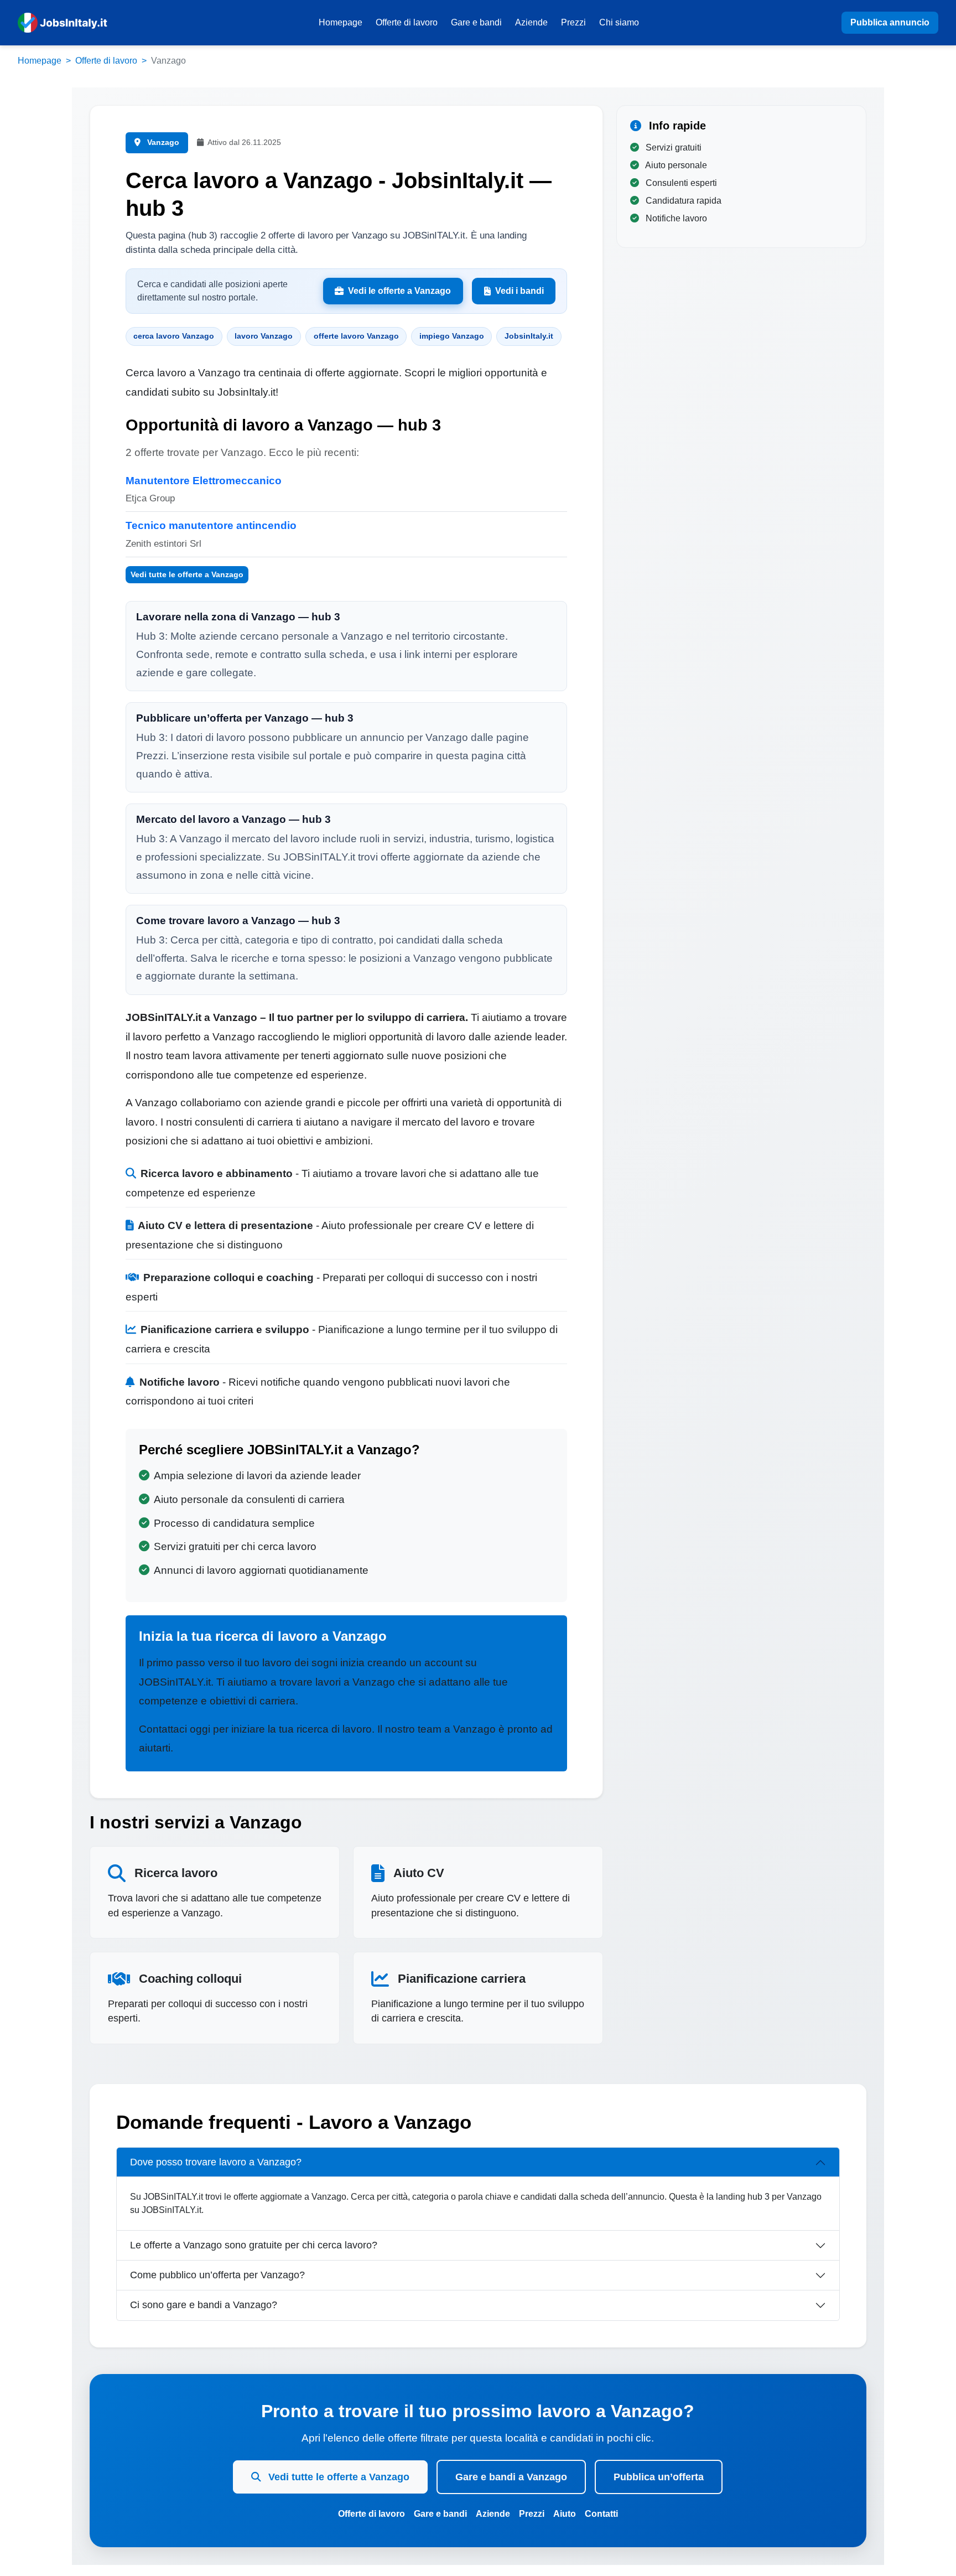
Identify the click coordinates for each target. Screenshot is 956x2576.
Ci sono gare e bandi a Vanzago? (204, 2305)
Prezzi (573, 22)
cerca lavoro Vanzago (174, 336)
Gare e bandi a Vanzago (511, 2477)
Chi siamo (619, 22)
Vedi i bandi (519, 291)
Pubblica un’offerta (659, 2477)
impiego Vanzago (452, 336)
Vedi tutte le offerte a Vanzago (187, 574)
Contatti (601, 2514)
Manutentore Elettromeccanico (204, 481)
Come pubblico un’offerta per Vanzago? (217, 2275)
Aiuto (565, 2514)
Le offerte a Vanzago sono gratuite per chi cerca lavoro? (254, 2245)
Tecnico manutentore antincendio (211, 525)
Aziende (531, 22)
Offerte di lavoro (407, 22)
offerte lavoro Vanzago (356, 336)
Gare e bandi (476, 22)
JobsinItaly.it (529, 336)
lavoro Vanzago (264, 336)
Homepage (341, 22)
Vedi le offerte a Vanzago (399, 291)
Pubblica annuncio (890, 22)
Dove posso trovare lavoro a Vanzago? (216, 2162)
